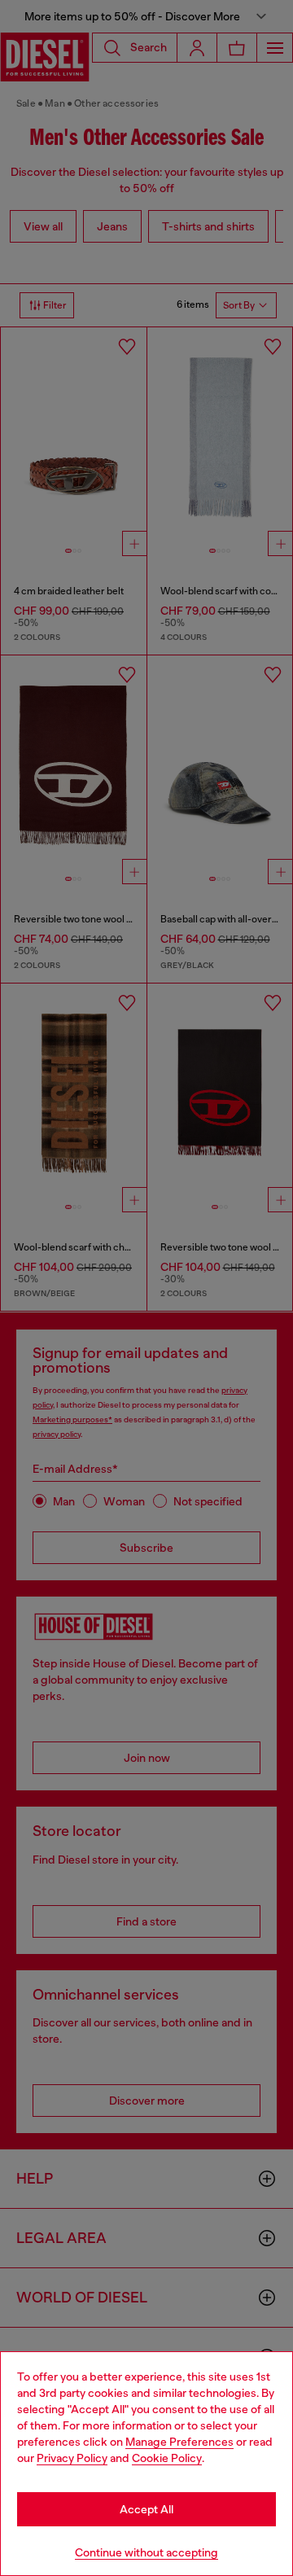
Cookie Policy (167, 2458)
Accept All (146, 2509)
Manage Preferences (179, 2442)
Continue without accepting (146, 2552)
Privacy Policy (72, 2458)
